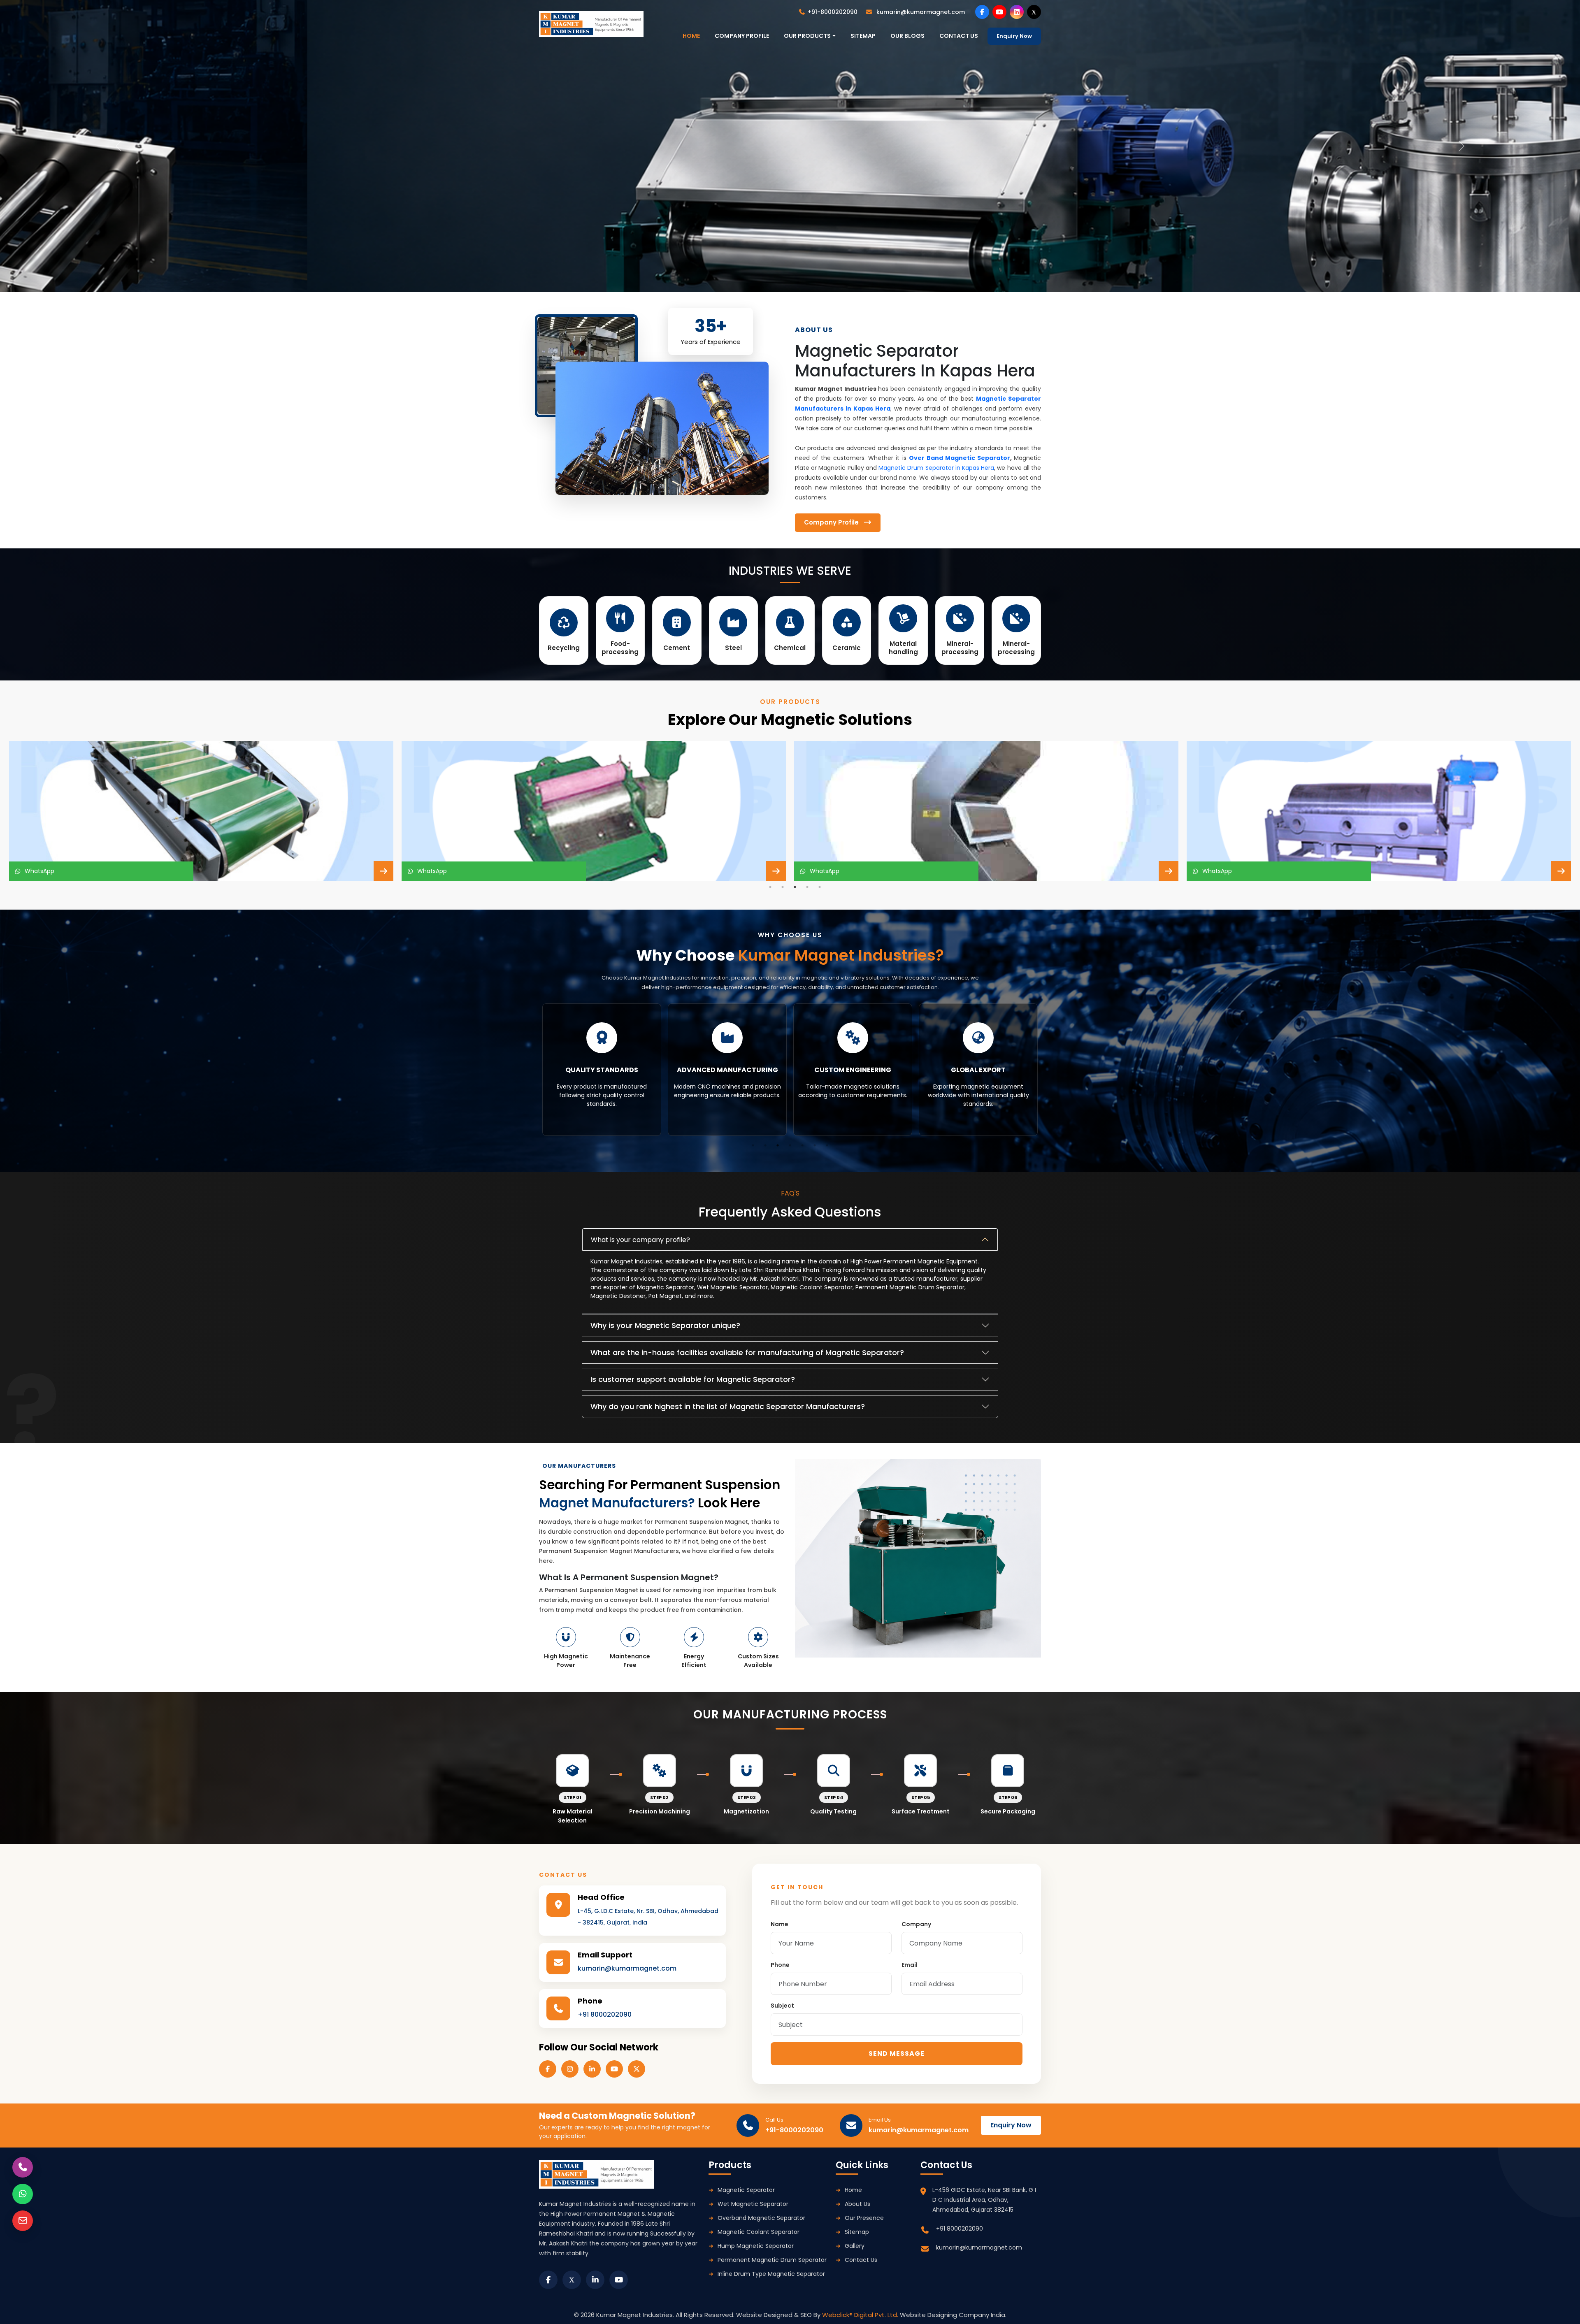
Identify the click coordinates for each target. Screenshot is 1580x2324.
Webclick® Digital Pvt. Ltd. (861, 2315)
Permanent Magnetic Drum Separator (772, 2260)
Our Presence (864, 2218)
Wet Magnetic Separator (753, 2204)
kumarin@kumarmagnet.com (920, 12)
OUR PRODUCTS (807, 36)
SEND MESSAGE (897, 2054)
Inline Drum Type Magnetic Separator (771, 2274)
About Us (857, 2204)
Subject (782, 2006)
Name (780, 1924)
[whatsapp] (23, 2194)
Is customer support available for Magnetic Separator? (693, 1379)
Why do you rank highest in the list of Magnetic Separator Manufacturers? (728, 1406)
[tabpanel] (201, 811)
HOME (691, 36)
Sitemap (863, 36)
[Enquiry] (23, 2221)
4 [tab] (807, 887)
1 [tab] (770, 887)
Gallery (855, 2246)
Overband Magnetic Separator (761, 2218)
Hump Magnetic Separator (756, 2246)
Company (916, 1924)
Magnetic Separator (746, 2190)
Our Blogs (907, 36)
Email (910, 1965)
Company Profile (742, 36)
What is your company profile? (640, 1240)
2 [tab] (783, 887)
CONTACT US (959, 36)
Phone (780, 1965)
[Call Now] (23, 2167)
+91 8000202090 (605, 2014)
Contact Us (861, 2260)
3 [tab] (795, 887)
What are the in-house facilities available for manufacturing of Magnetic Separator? (747, 1352)
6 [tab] (815, 1145)
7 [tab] (827, 1145)
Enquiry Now (1014, 36)
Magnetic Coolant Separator (759, 2232)
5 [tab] (820, 887)
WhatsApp (38, 871)
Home (853, 2190)
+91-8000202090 (833, 12)
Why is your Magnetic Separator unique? (665, 1325)
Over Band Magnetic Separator (960, 458)
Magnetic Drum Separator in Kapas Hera (936, 468)
